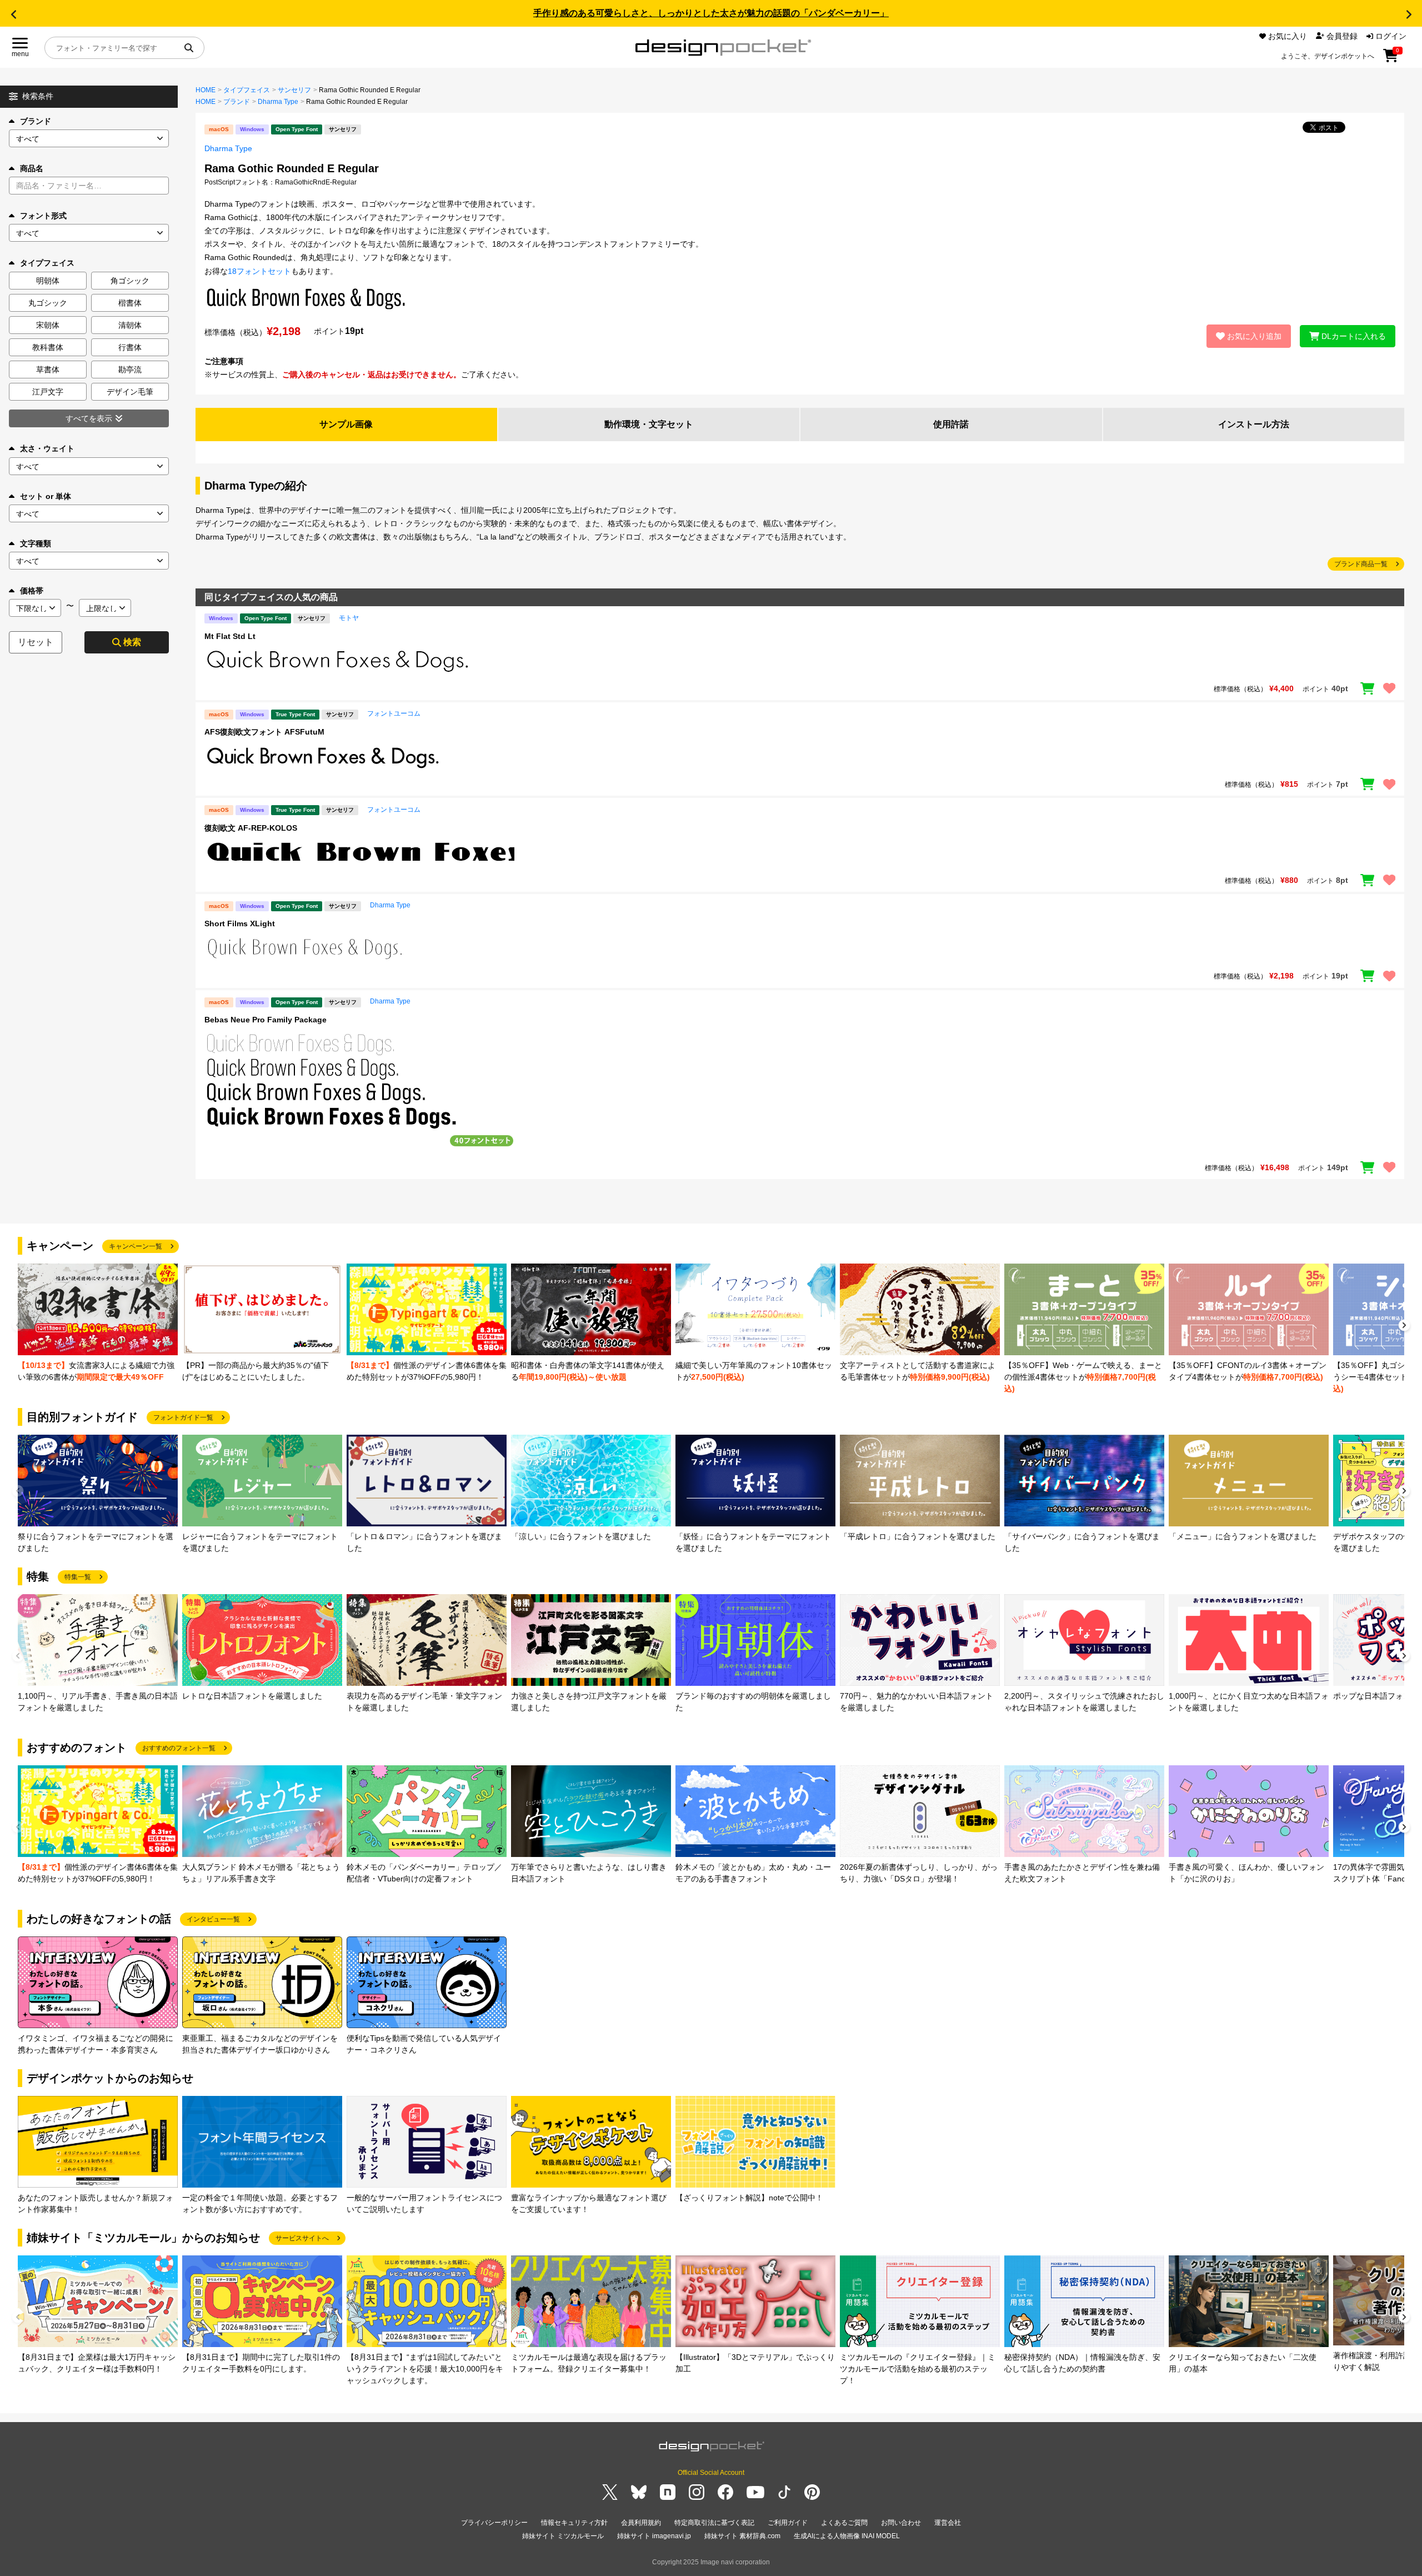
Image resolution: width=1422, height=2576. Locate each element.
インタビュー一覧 (213, 1919)
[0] (1391, 59)
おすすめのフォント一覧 (179, 1748)
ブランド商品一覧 (1361, 564)
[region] (800, 661)
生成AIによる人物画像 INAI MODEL (847, 2536)
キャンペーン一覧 (136, 1246)
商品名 (32, 168)
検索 (132, 642)
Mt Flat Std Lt (230, 636)
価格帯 (32, 591)
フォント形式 (43, 216)
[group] (98, 1323)
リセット (36, 642)
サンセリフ (294, 90)
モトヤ (349, 618)
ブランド (36, 121)
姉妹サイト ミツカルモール (563, 2536)
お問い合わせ (901, 2523)
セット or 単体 (46, 496)
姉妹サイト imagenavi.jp (654, 2536)
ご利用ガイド (788, 2523)
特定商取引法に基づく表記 (714, 2523)
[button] (13, 14)
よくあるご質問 (844, 2523)
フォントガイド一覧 (183, 1417)
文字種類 (36, 543)
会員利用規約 (641, 2523)
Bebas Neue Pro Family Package (266, 1020)
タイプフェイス (247, 90)
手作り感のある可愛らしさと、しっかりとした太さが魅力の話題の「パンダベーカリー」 (711, 13)
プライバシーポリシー (494, 2523)
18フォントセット (259, 271)
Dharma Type (278, 102)
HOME (206, 90)
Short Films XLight (240, 923)
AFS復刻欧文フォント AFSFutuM (264, 732)
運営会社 (948, 2523)
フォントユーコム (394, 713)
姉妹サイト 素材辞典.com (742, 2536)
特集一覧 (78, 1577)
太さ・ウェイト (47, 448)
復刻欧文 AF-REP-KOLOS (251, 828)
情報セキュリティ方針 (574, 2523)
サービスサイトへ (302, 2238)
